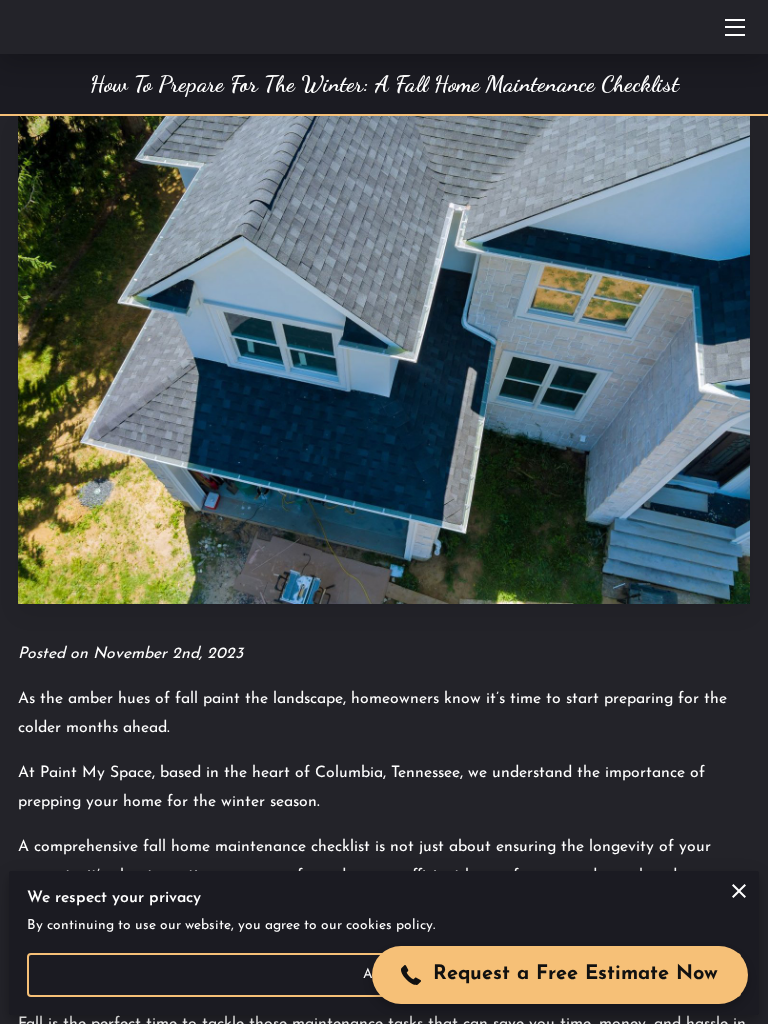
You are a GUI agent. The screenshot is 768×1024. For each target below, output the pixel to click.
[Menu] (733, 27)
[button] (560, 975)
